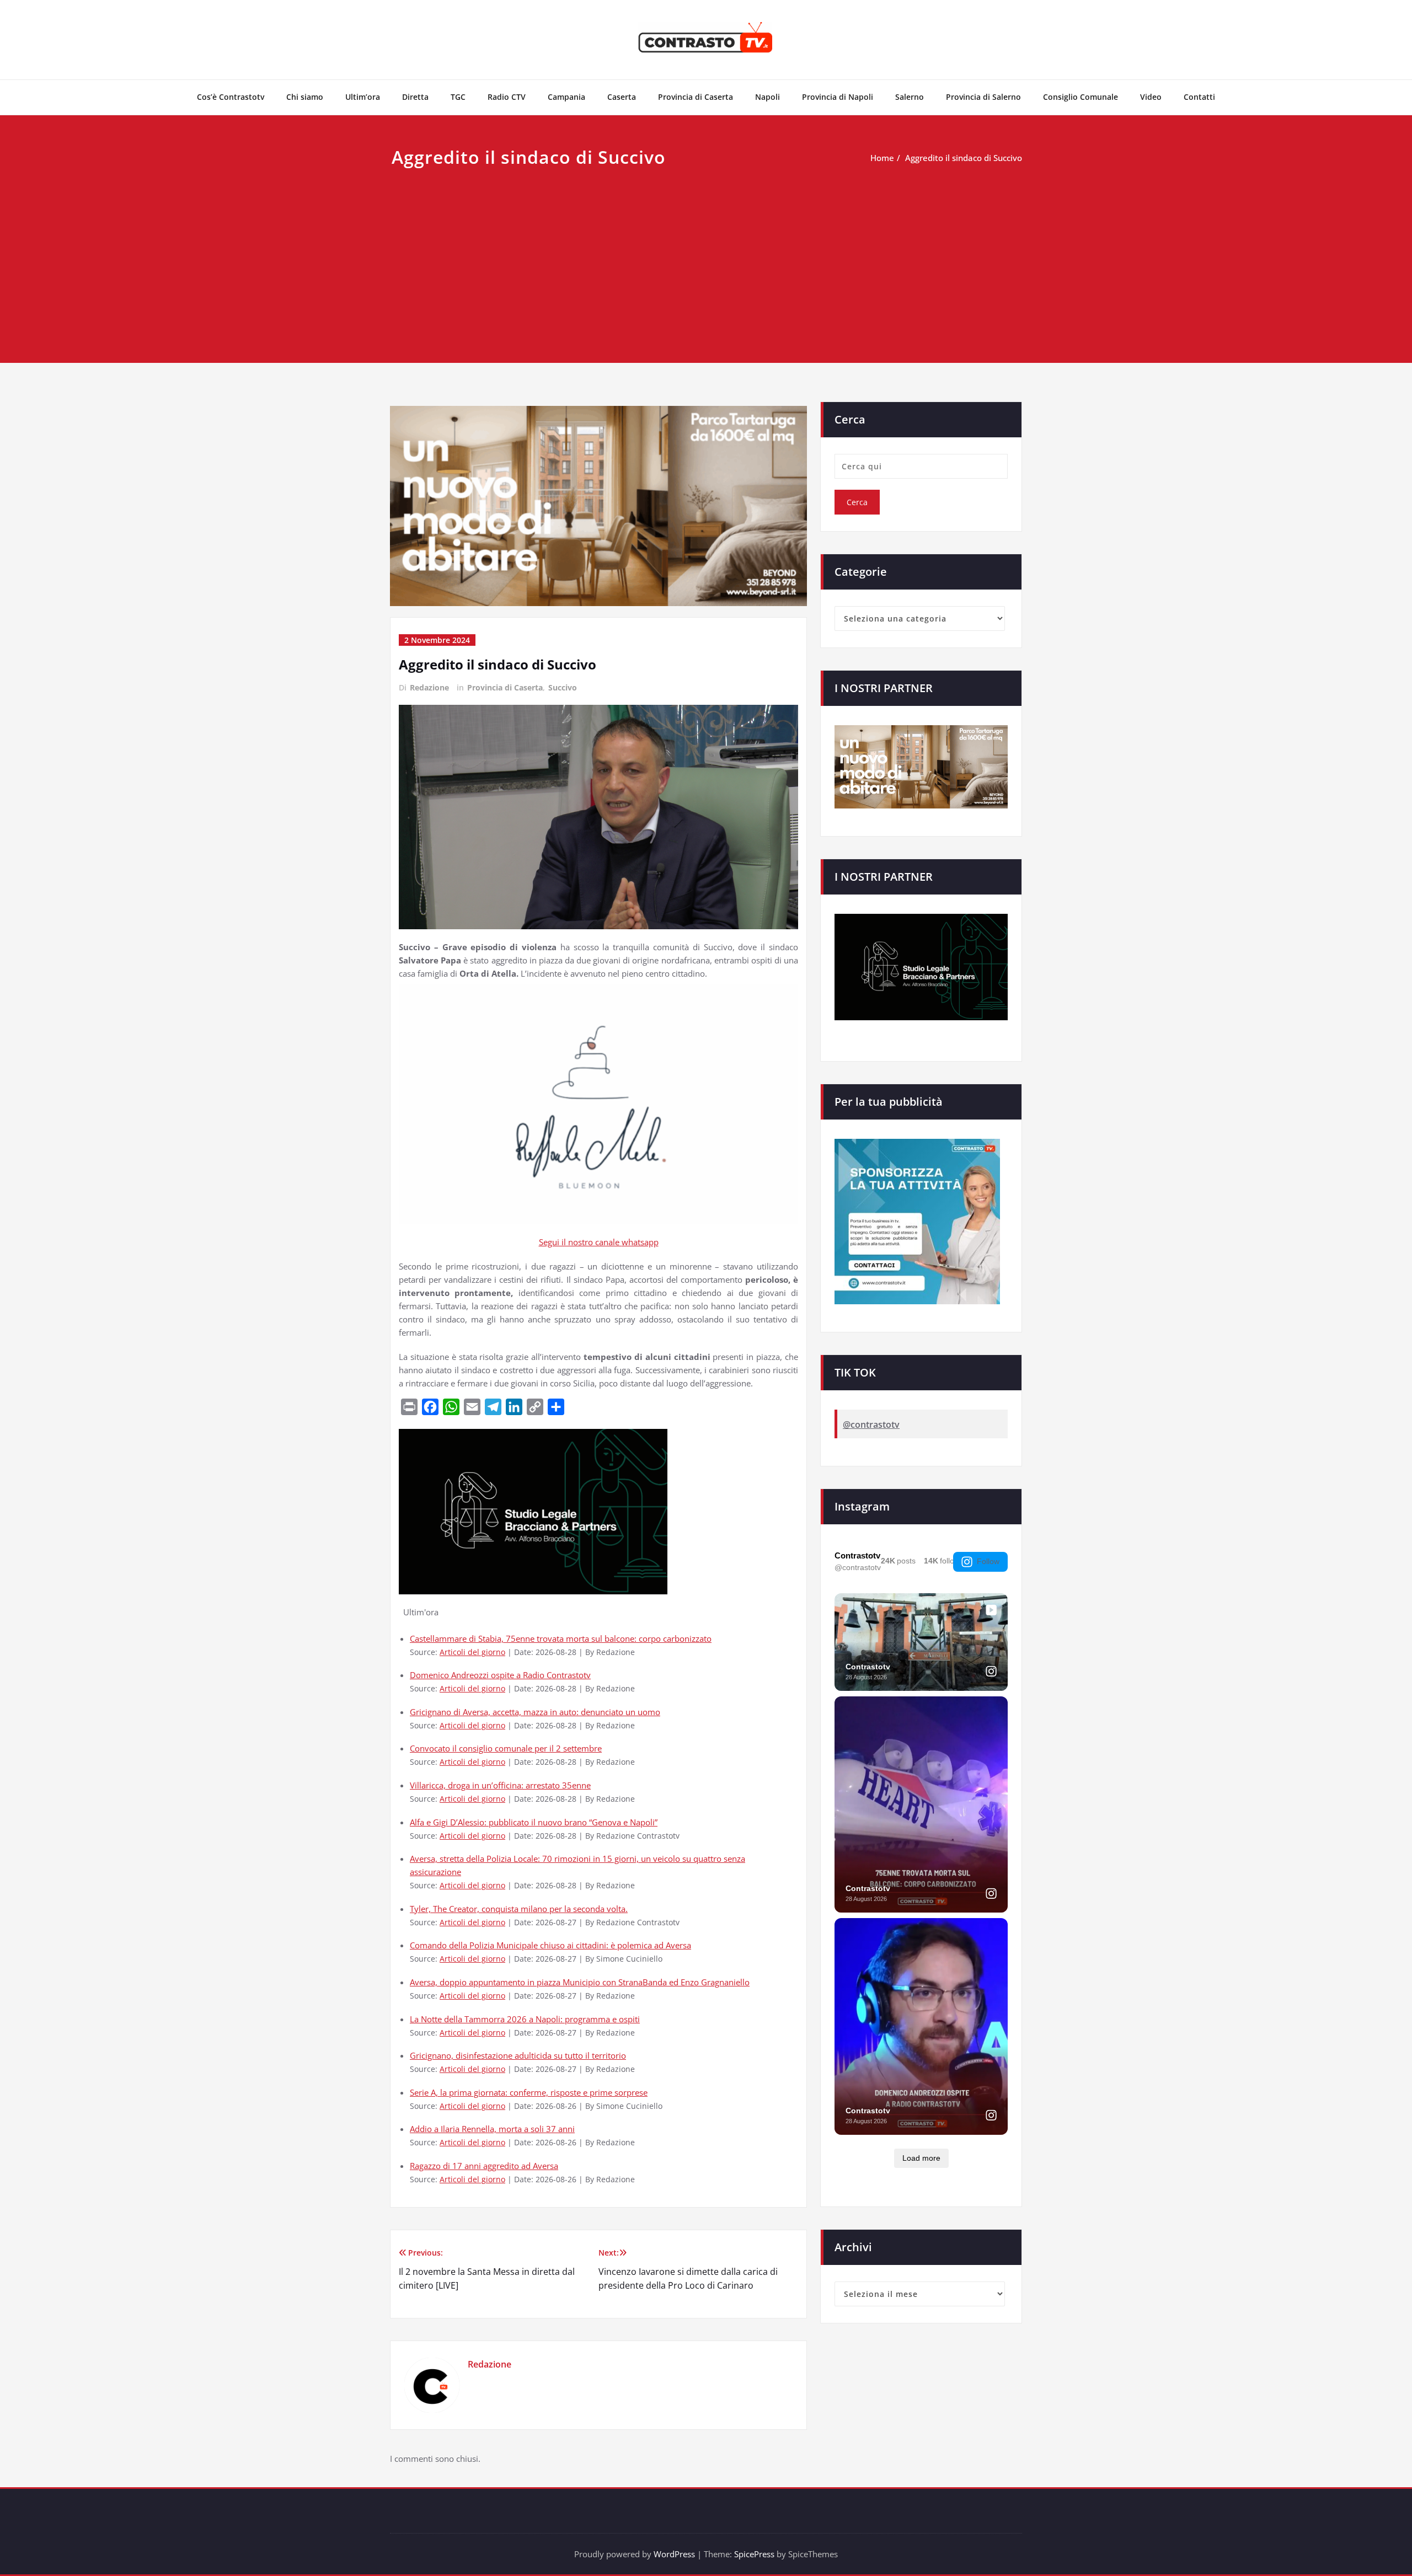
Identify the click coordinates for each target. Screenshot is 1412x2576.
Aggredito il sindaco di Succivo (964, 158)
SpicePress (754, 2554)
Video (1151, 97)
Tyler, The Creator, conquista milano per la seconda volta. (519, 1909)
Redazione (429, 687)
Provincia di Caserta (696, 97)
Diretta (415, 97)
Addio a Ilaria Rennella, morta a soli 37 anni (492, 2129)
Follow (988, 1561)
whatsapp (640, 1242)
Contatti (1199, 97)
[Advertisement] (706, 254)
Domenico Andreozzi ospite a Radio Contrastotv (500, 1675)
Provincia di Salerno (983, 97)
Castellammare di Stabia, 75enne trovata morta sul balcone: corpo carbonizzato (561, 1638)
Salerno (910, 97)
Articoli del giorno (472, 1652)
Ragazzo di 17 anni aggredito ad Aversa (484, 2166)
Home (882, 158)
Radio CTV (507, 97)
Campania (566, 97)
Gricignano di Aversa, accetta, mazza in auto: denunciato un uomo (535, 1712)
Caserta (622, 97)
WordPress (674, 2554)
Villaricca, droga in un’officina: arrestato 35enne (500, 1785)
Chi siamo (305, 97)
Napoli (767, 97)
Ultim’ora (363, 97)
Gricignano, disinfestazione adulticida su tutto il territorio (518, 2055)
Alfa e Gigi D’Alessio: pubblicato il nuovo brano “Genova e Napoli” (534, 1822)
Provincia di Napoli (838, 97)
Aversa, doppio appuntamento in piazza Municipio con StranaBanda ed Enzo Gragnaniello (580, 1982)
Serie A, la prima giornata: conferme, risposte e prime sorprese (529, 2092)
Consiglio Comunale (1081, 97)
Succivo (563, 687)
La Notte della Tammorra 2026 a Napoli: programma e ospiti (525, 2019)
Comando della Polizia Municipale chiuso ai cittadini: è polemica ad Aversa (550, 1945)
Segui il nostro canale (580, 1242)
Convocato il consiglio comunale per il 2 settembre (506, 1748)
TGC (458, 97)
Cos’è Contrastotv (231, 97)
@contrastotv (871, 1424)
